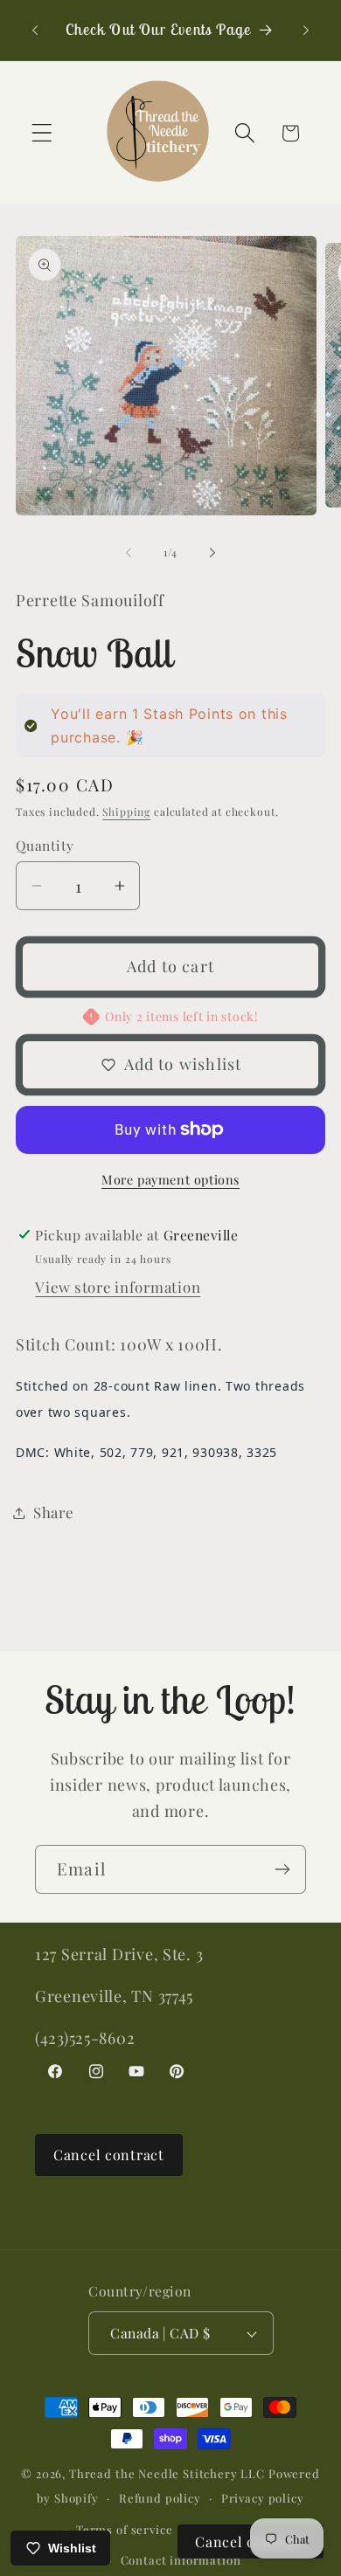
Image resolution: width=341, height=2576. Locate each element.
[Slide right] (212, 552)
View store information (118, 1287)
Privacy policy (263, 2498)
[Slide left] (129, 552)
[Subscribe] (282, 1869)
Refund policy (160, 2498)
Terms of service (124, 2529)
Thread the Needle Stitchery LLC (167, 2473)
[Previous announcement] (35, 30)
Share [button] (53, 1512)
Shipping (126, 811)
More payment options (170, 1179)
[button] (42, 133)
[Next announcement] (306, 30)
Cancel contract (109, 2155)
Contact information (181, 2560)
